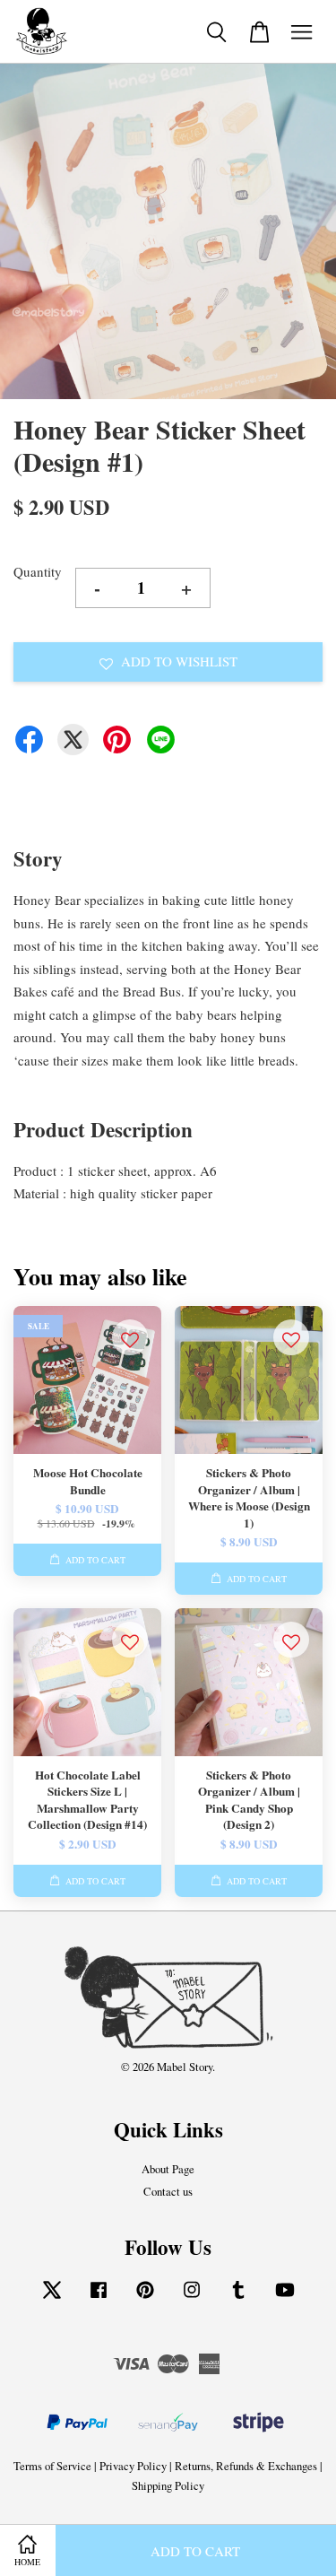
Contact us (168, 2192)
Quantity (38, 571)
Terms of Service (52, 2466)
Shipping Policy (168, 2486)
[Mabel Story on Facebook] (99, 2298)
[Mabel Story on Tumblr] (238, 2298)
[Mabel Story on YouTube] (285, 2298)
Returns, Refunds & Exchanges (246, 2466)
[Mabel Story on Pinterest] (145, 2298)
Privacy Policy (133, 2466)
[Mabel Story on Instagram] (192, 2298)
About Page (168, 2169)
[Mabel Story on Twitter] (52, 2298)
